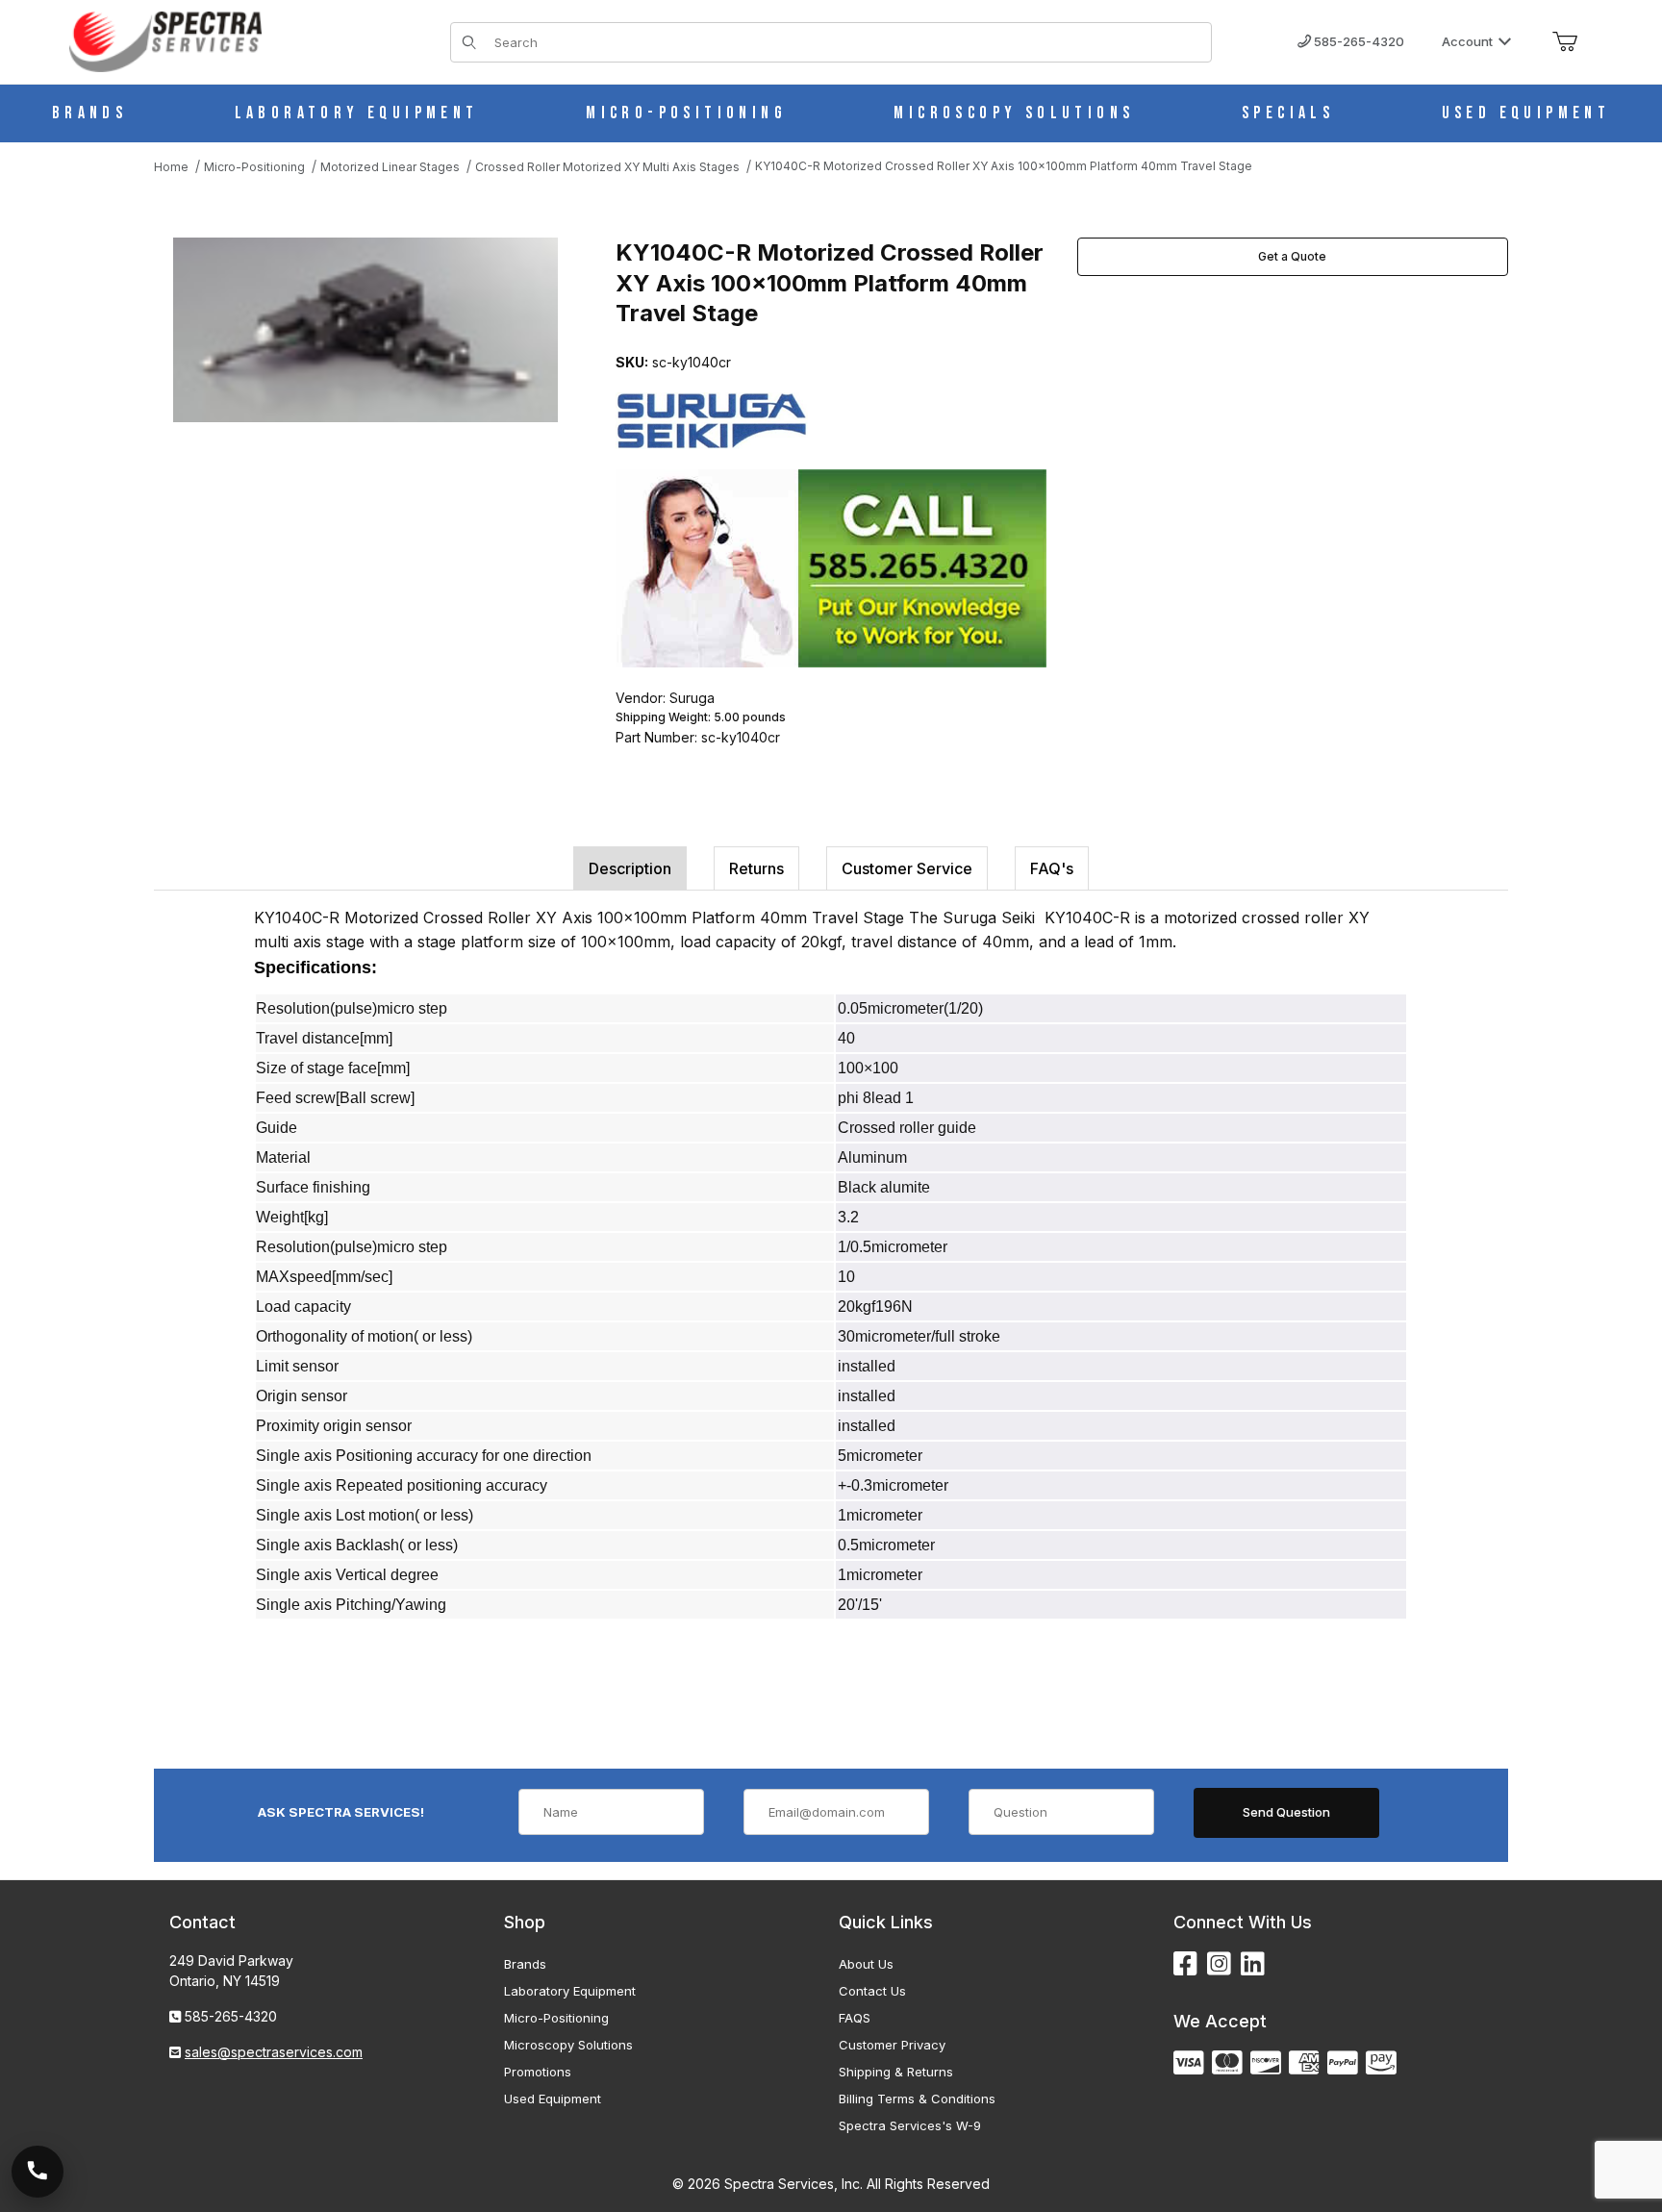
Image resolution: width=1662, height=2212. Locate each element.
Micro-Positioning (556, 2018)
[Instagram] (1219, 1964)
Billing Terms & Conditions (917, 2099)
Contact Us (872, 1991)
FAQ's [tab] (1052, 868)
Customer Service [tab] (907, 868)
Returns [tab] (756, 868)
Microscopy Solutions (568, 2045)
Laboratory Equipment (570, 1991)
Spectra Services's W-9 (910, 2125)
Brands (525, 1964)
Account (1467, 41)
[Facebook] (1185, 1964)
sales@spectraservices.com (274, 2052)
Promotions (538, 2072)
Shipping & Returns (896, 2072)
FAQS (855, 2018)
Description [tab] (630, 868)
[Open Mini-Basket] (1565, 42)
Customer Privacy (892, 2045)
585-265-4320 (1358, 41)
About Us (866, 1964)
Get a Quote (1292, 256)
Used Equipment (553, 2099)
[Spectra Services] (165, 40)
